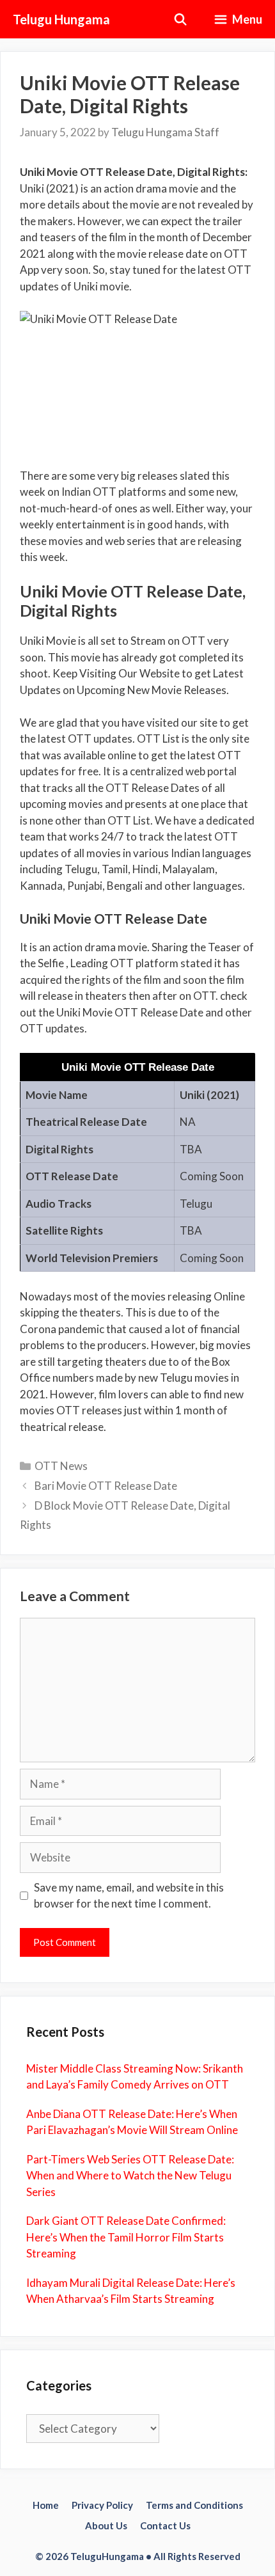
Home (46, 2505)
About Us (106, 2525)
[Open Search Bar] (181, 19)
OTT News (61, 1466)
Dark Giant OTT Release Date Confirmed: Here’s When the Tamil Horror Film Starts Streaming (126, 2237)
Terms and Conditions (194, 2505)
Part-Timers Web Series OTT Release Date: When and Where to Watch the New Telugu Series (130, 2176)
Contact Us (165, 2525)
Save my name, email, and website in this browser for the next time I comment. (129, 1896)
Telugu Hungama (61, 19)
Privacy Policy (102, 2505)
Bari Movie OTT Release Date (106, 1486)
